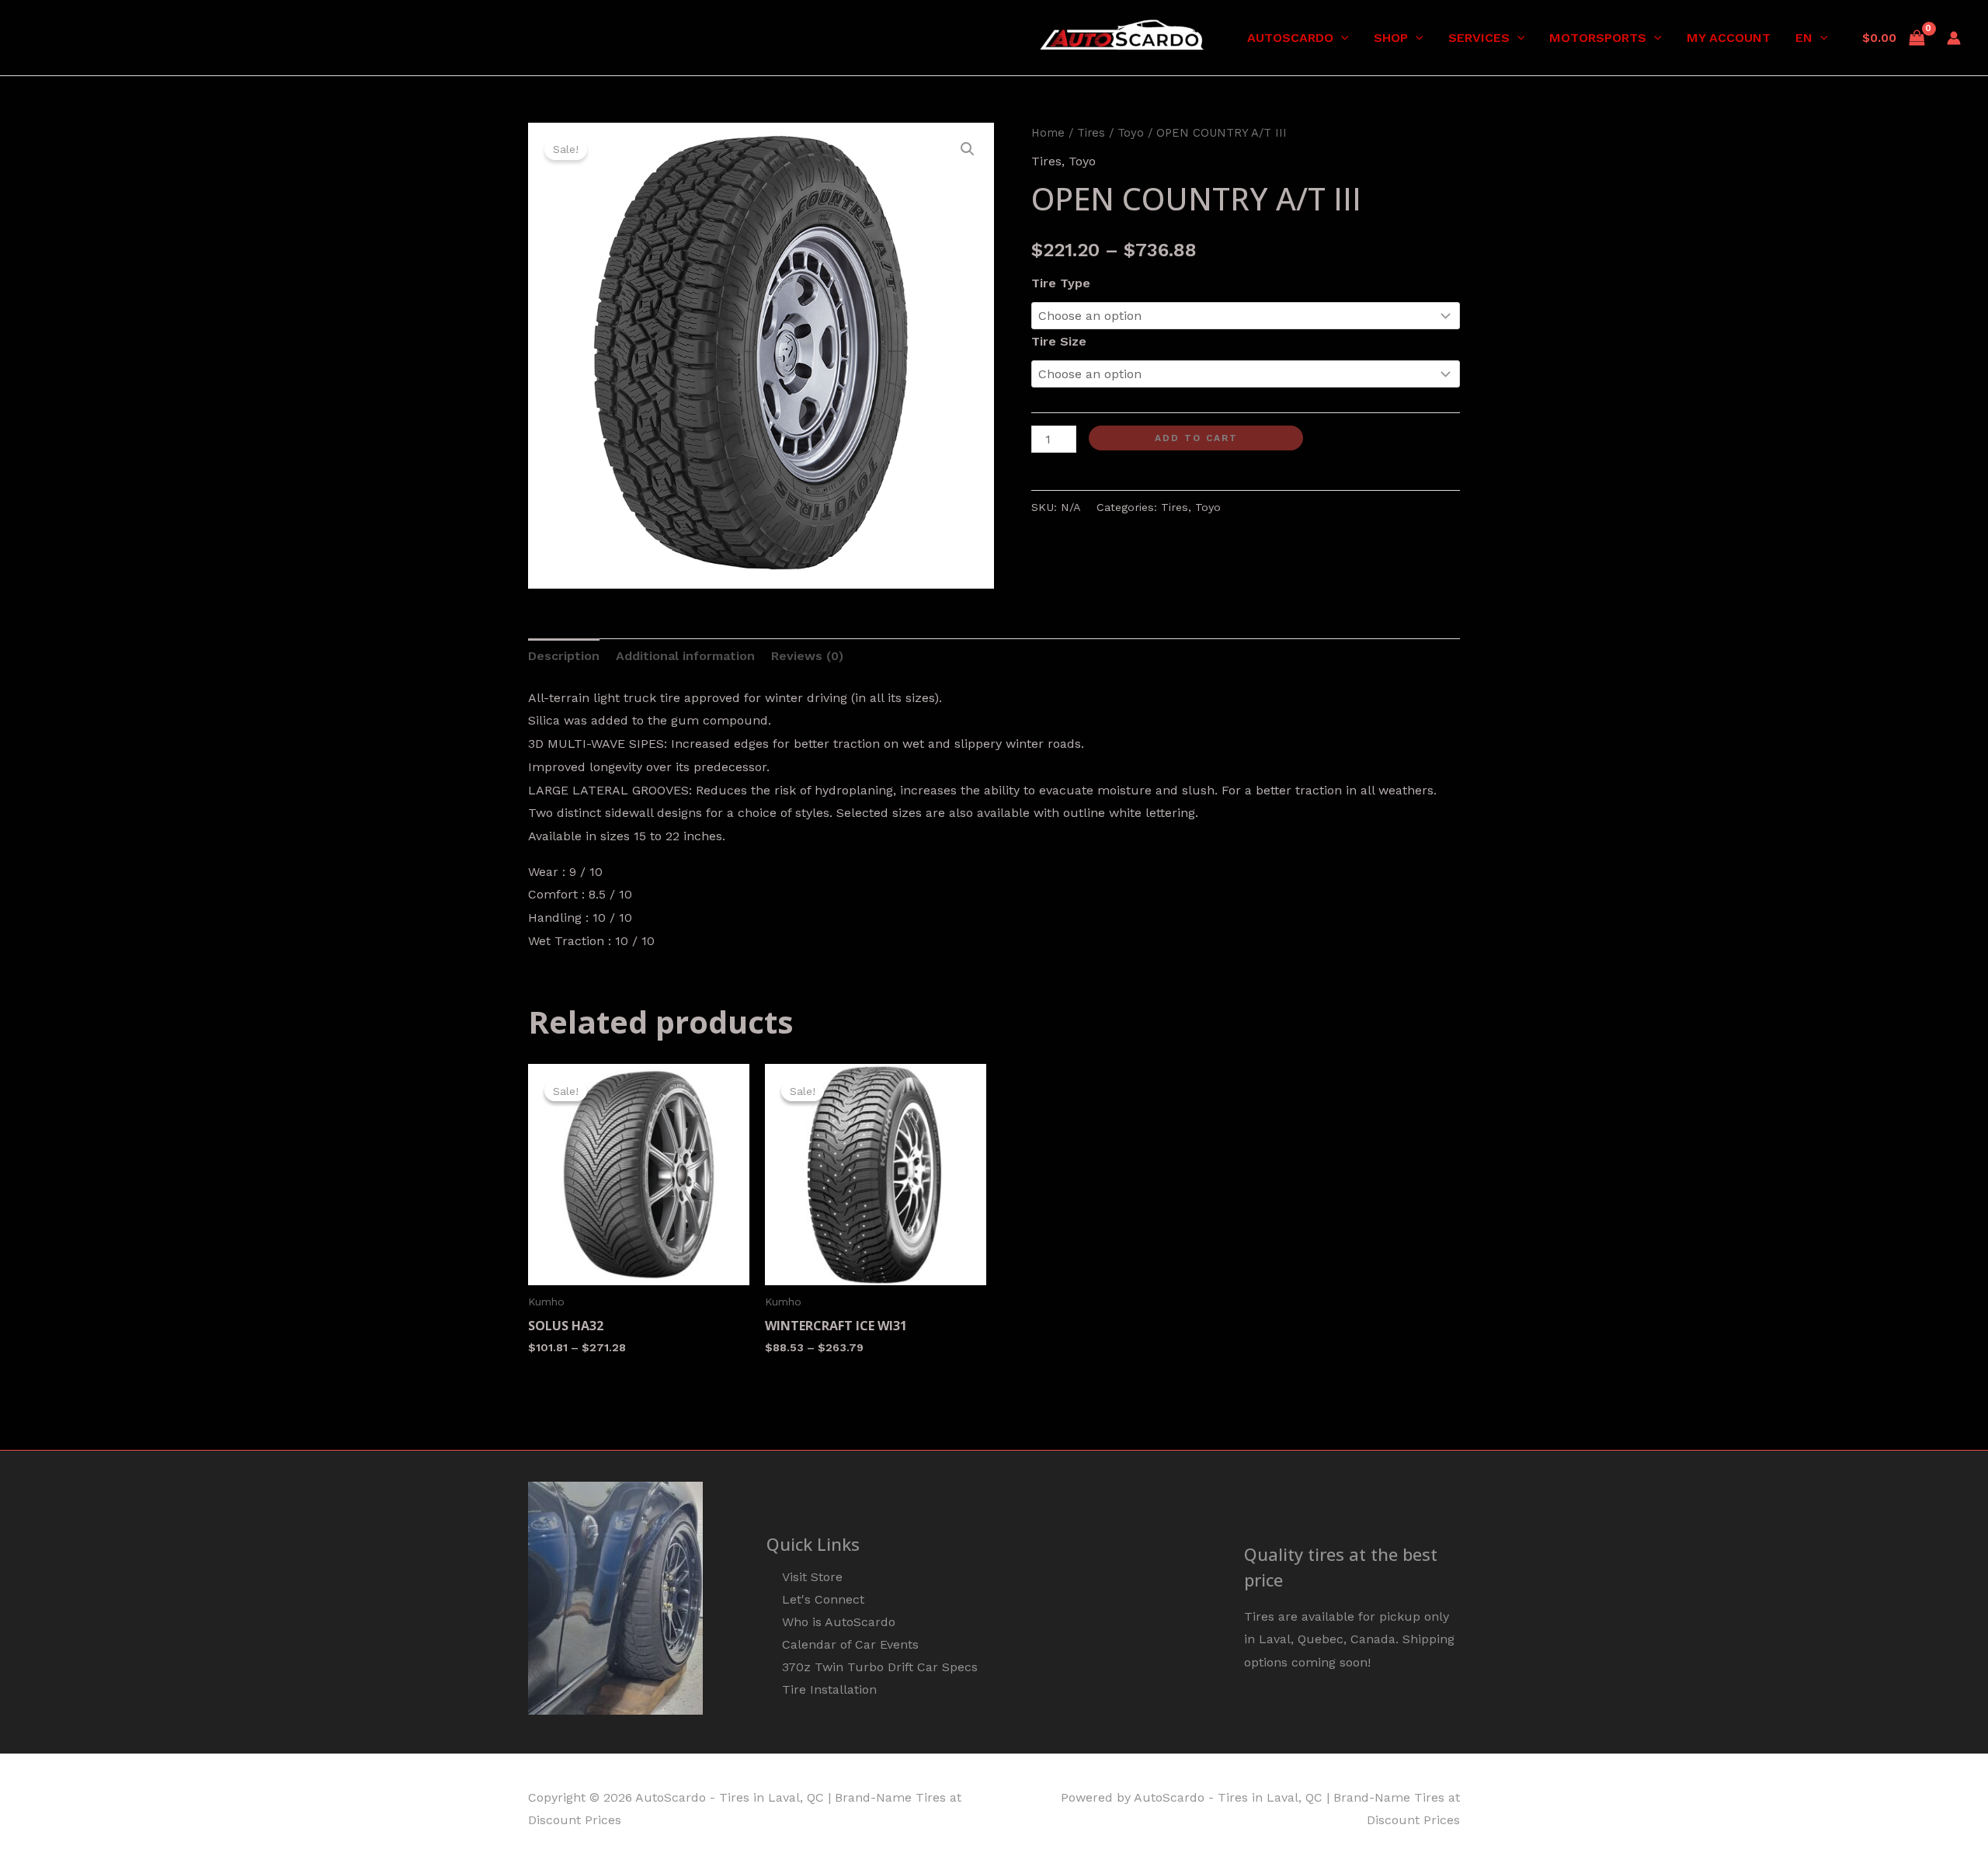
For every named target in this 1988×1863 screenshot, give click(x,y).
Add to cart (1196, 438)
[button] (1341, 38)
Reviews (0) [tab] (807, 656)
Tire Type (1061, 283)
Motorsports (1598, 38)
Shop (1391, 38)
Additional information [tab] (685, 656)
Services (1479, 38)
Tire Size (1059, 341)
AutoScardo (1290, 38)
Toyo (1131, 133)
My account (1729, 38)
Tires (1091, 133)
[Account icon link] (1954, 38)
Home (1048, 133)
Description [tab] (564, 656)
